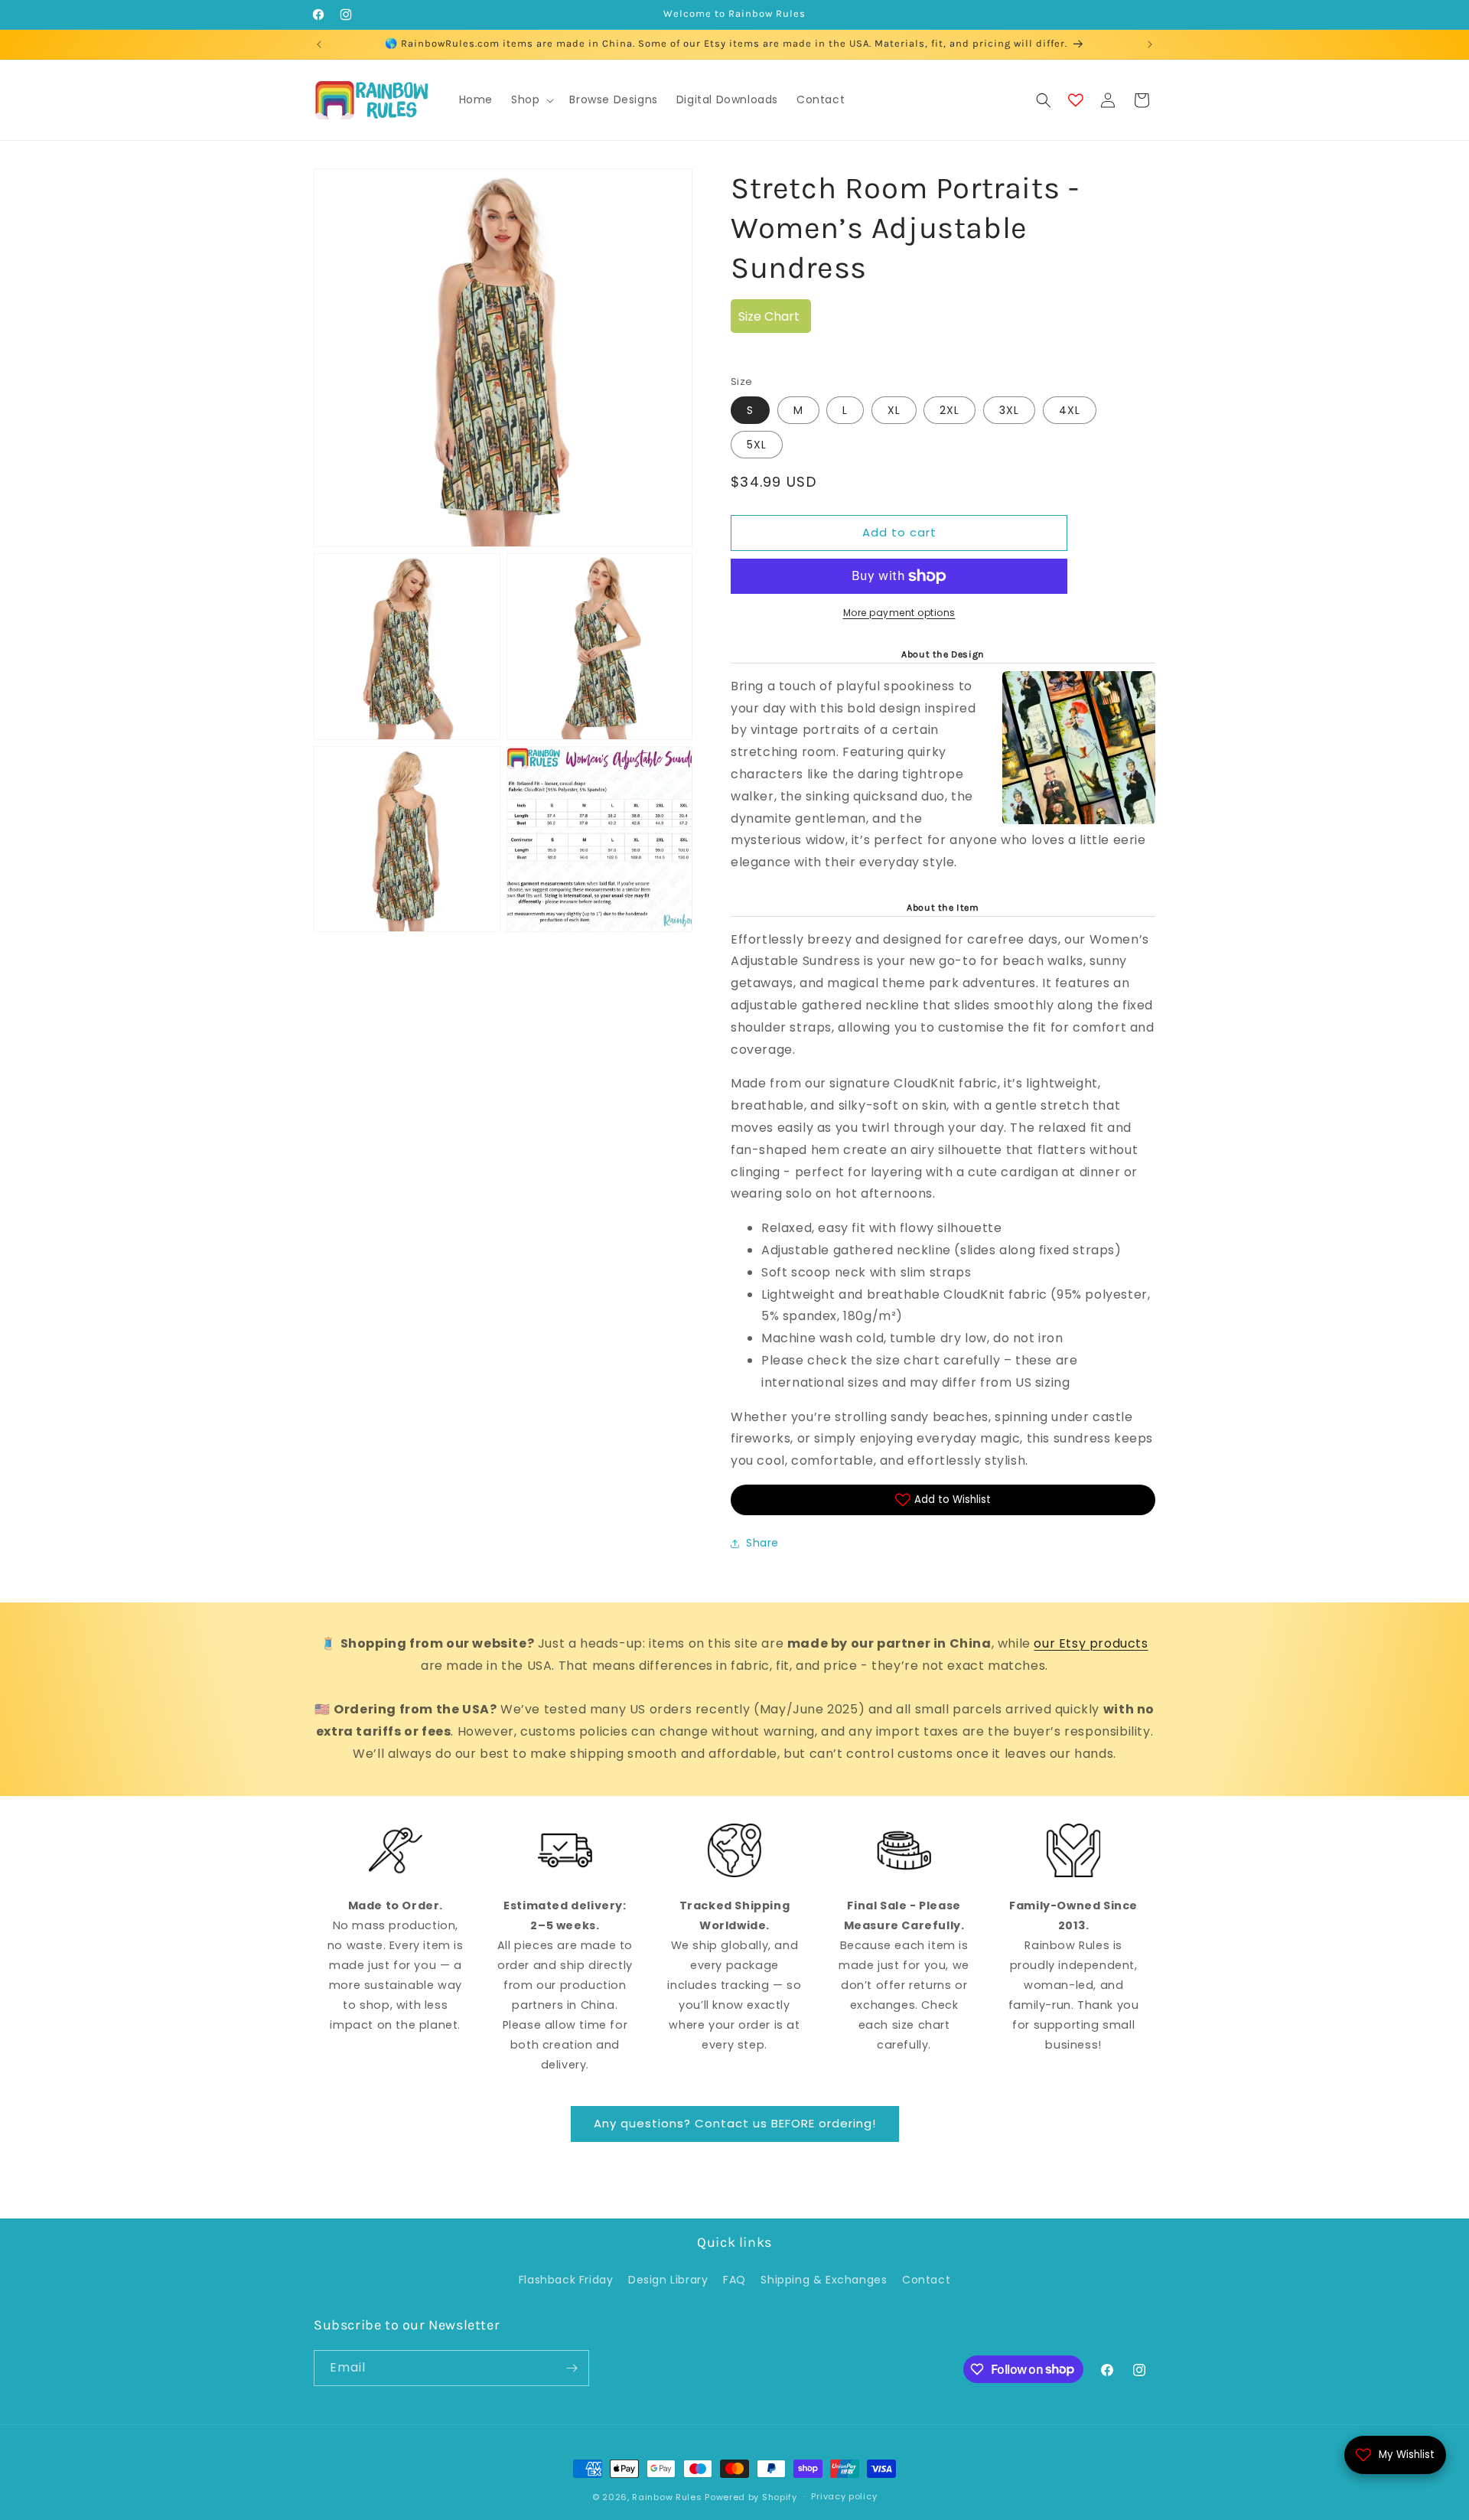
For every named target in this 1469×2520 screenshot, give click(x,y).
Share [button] (762, 1543)
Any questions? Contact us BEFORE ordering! (735, 2123)
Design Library (668, 2280)
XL (894, 410)
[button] (531, 99)
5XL (757, 445)
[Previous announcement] (319, 44)
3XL (1009, 410)
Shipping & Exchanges (824, 2280)
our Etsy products (1091, 1643)
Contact (926, 2280)
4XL (1070, 410)
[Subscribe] (572, 2368)
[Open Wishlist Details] (1076, 100)
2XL (949, 410)
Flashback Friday (566, 2280)
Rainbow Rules (667, 2497)
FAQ (734, 2280)
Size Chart (769, 316)
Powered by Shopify (751, 2497)
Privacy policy (844, 2496)
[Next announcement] (1150, 44)
